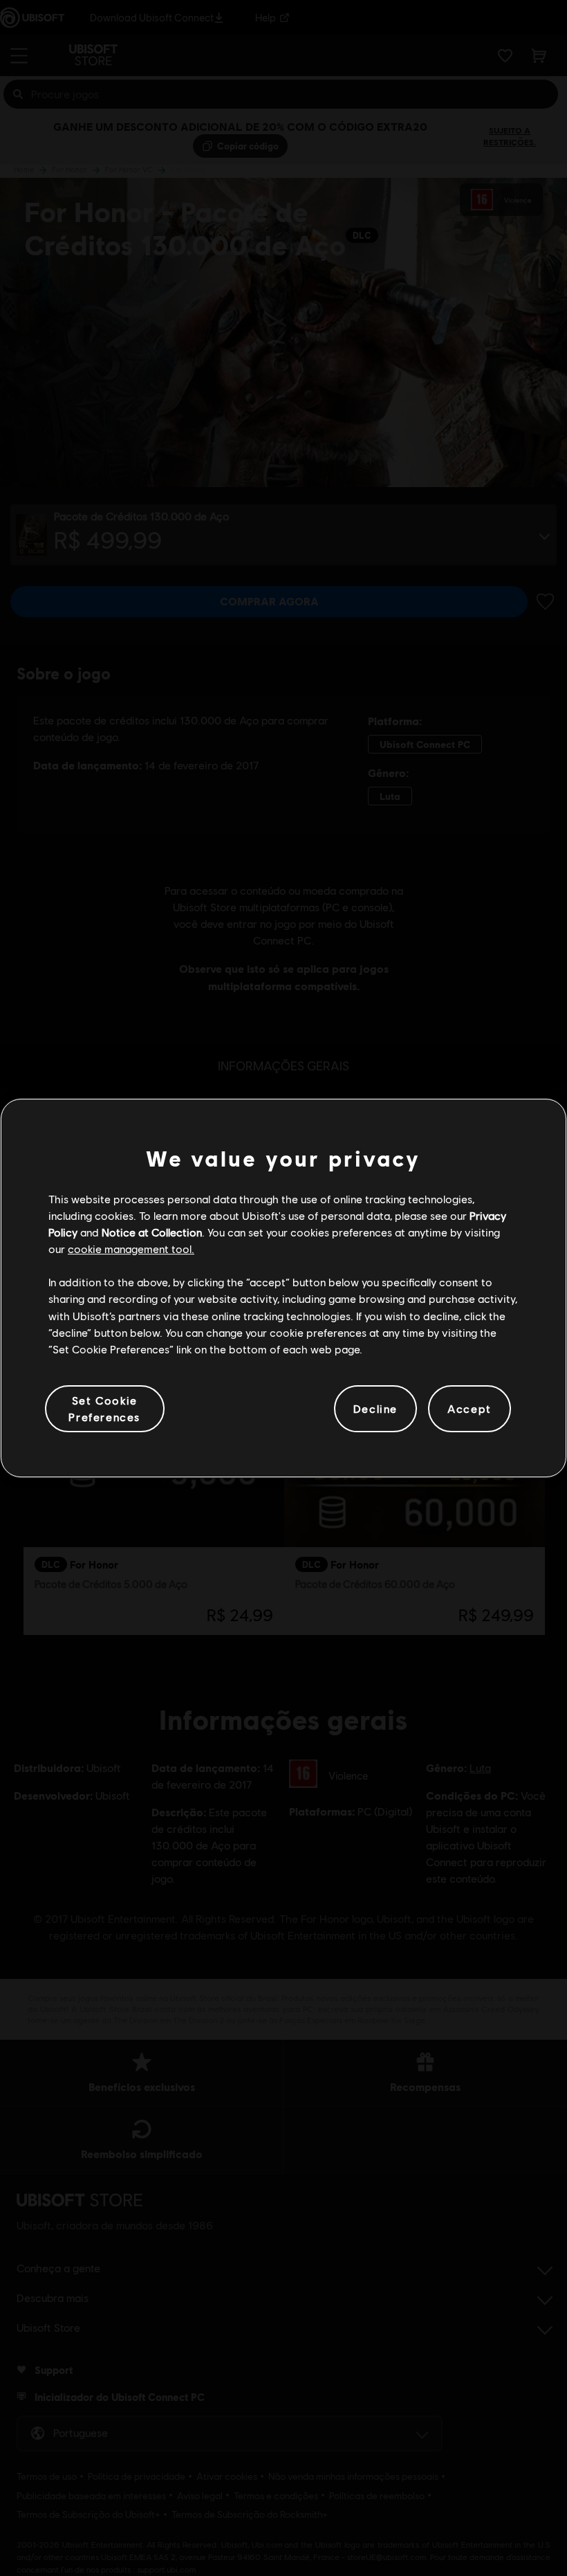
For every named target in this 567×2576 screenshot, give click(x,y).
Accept (470, 1408)
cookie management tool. (131, 1249)
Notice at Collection (152, 1232)
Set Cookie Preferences (104, 1408)
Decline (375, 1408)
